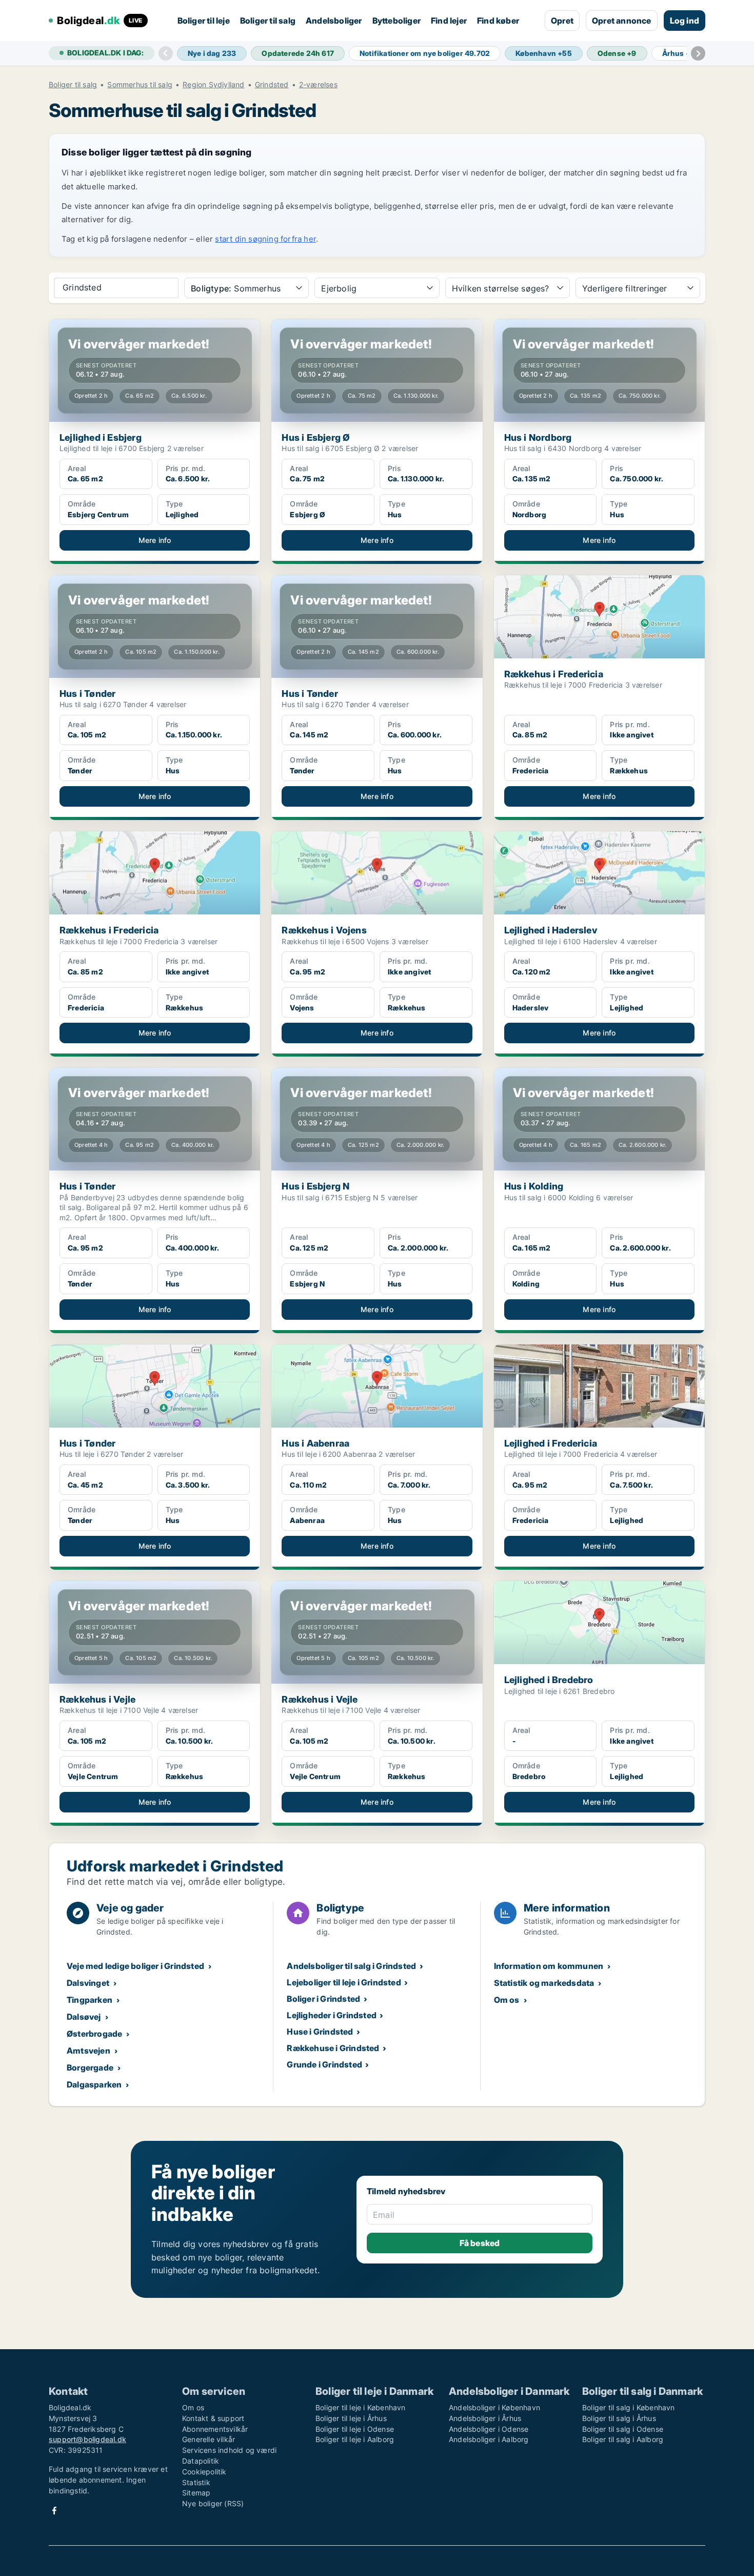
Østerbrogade (94, 2034)
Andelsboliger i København (494, 2407)
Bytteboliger (396, 21)
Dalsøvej (84, 2017)
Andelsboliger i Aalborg (489, 2439)
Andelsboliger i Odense (489, 2429)
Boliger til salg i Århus (619, 2418)
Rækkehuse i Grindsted (333, 2048)
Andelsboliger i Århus (485, 2418)
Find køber (498, 21)
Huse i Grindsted (320, 2032)
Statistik (196, 2482)
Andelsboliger (334, 21)
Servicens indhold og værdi (229, 2450)
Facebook (54, 2511)
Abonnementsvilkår (215, 2429)
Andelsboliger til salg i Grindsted (351, 1966)
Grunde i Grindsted (324, 2064)
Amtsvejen (88, 2051)
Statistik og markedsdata (544, 1983)
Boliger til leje (204, 21)
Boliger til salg (268, 21)
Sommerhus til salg (140, 85)
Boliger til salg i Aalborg (623, 2439)
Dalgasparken (94, 2084)
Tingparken (90, 2000)
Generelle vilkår (209, 2439)
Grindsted (272, 85)
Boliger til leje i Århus (351, 2418)
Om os (507, 2000)
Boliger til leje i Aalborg (355, 2439)
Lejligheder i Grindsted (332, 2015)
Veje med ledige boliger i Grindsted (135, 1966)
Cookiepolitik (204, 2472)
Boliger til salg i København (629, 2407)
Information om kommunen (549, 1966)
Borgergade (90, 2067)
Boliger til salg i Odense (623, 2429)
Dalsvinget (88, 1983)
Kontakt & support (213, 2418)
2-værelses (318, 85)
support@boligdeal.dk (87, 2439)
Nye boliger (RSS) (213, 2503)
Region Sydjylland (213, 85)
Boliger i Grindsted (323, 1999)
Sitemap (196, 2493)
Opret (562, 21)
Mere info (155, 540)
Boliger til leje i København (361, 2407)
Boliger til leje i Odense (355, 2429)
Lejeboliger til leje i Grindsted (344, 1982)
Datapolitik (201, 2461)
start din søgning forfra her (265, 239)
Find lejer (449, 21)
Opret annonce (622, 21)
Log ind (684, 21)
